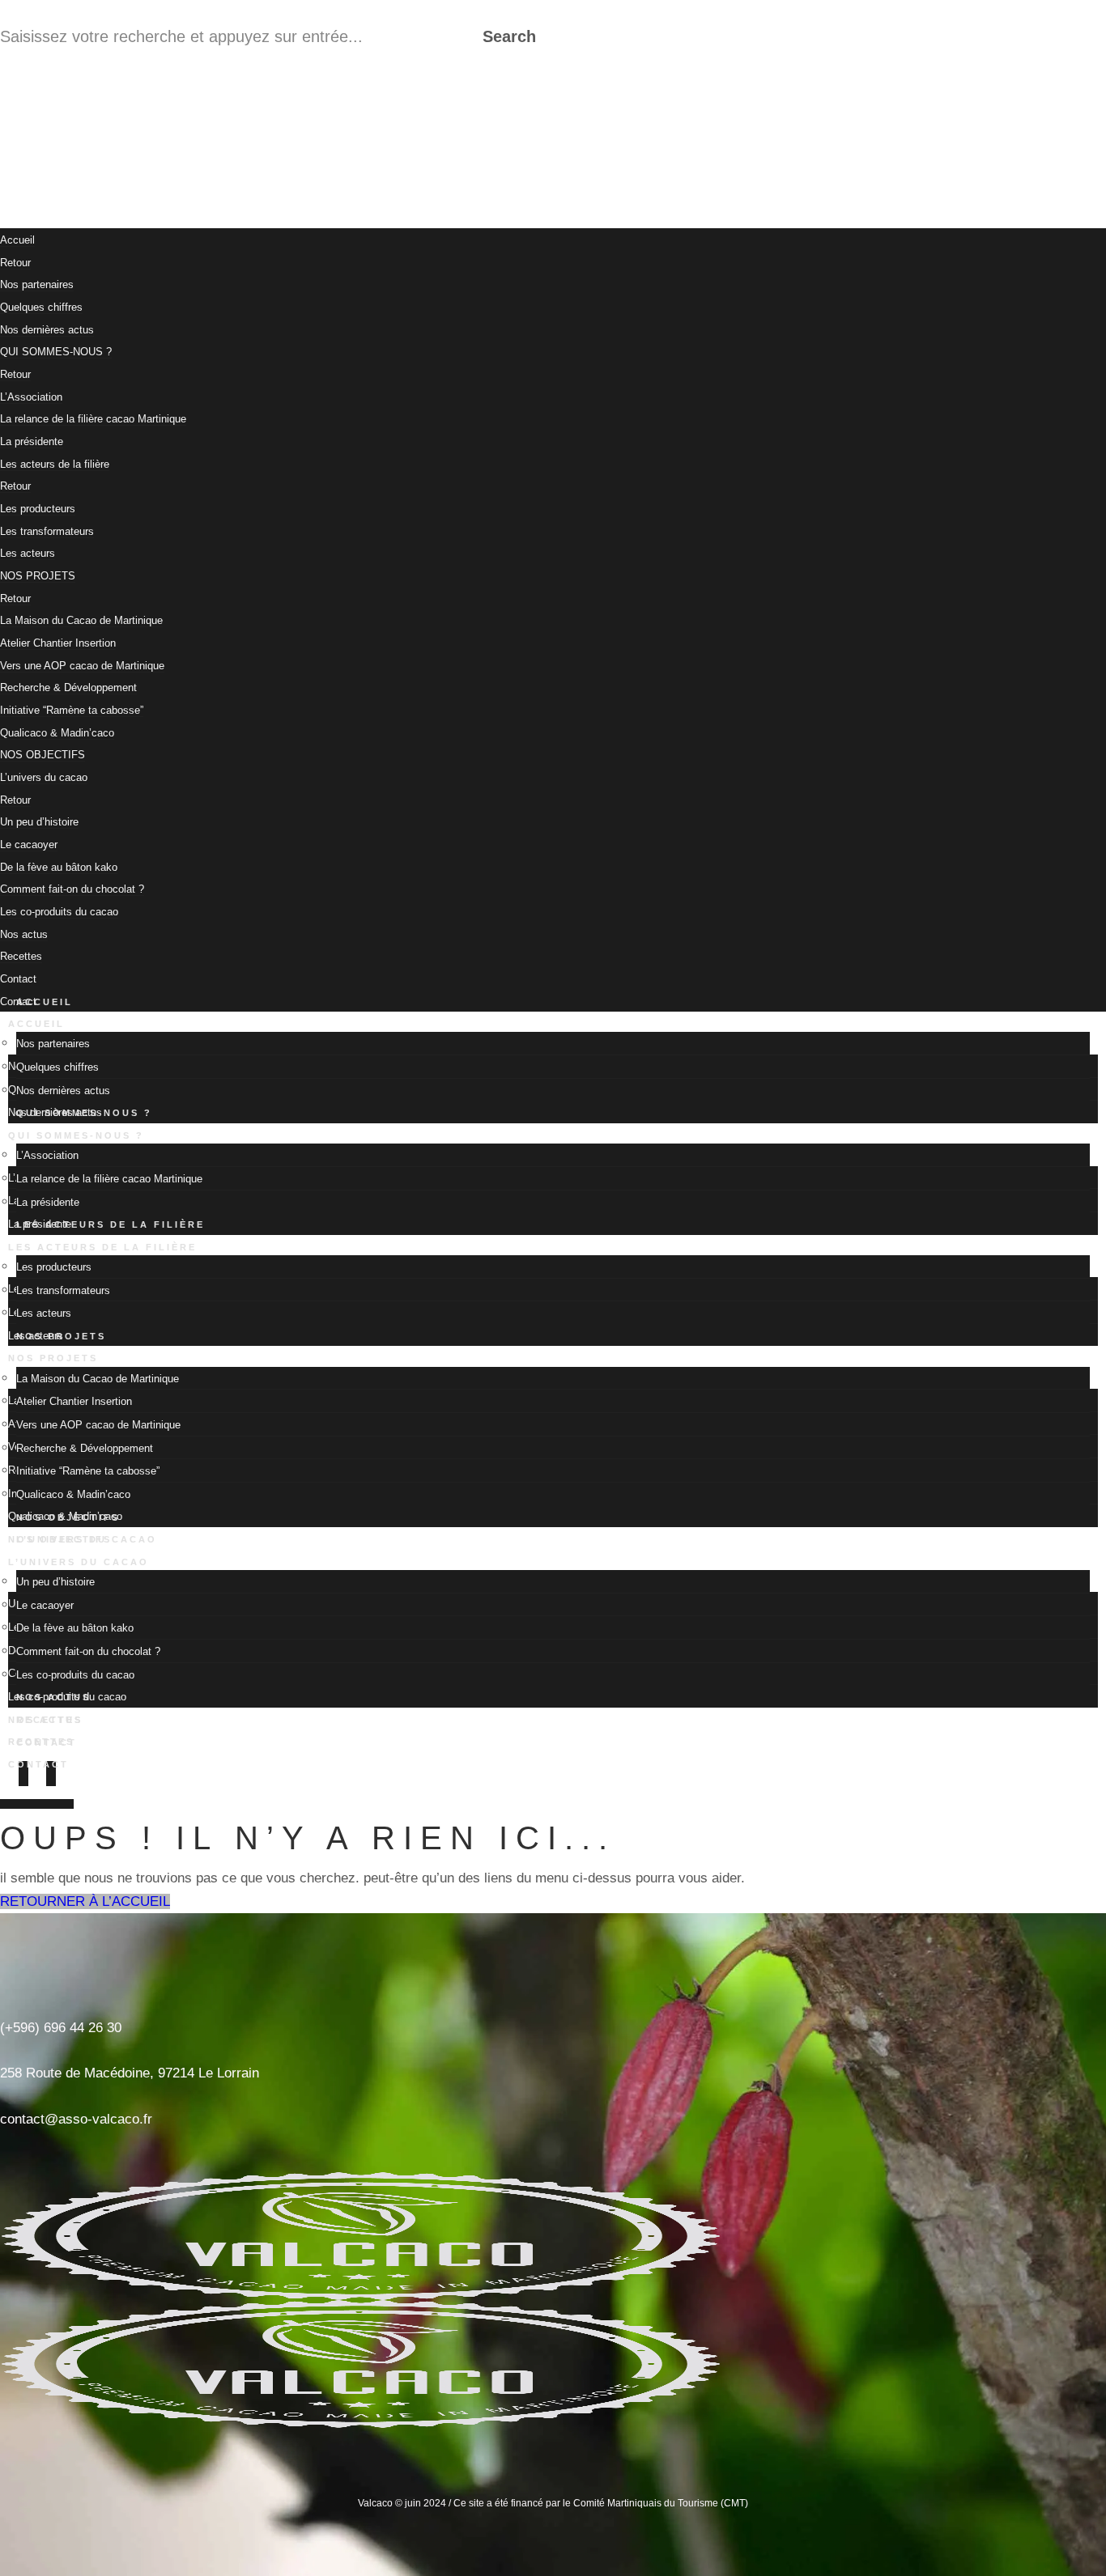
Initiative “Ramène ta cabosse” (72, 710)
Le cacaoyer (29, 845)
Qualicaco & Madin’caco (57, 733)
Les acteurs (28, 553)
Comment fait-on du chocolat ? (72, 889)
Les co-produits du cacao (59, 912)
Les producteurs (38, 509)
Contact (38, 1764)
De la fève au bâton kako (59, 867)
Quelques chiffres (41, 307)
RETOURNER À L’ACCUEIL (85, 1901)
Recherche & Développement (68, 687)
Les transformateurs (47, 531)
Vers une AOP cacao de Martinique (82, 666)
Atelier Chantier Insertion (58, 643)
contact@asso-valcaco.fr (76, 2119)
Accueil (17, 240)
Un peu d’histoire (39, 822)
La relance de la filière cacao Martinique (93, 419)
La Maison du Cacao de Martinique (81, 620)
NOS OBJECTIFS (43, 755)
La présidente (32, 441)
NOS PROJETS (38, 576)
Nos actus (24, 934)
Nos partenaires (37, 284)
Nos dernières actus (47, 330)
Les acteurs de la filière (55, 464)
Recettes (21, 956)
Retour (15, 263)
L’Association (31, 397)
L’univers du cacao (44, 777)
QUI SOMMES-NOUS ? (56, 352)
